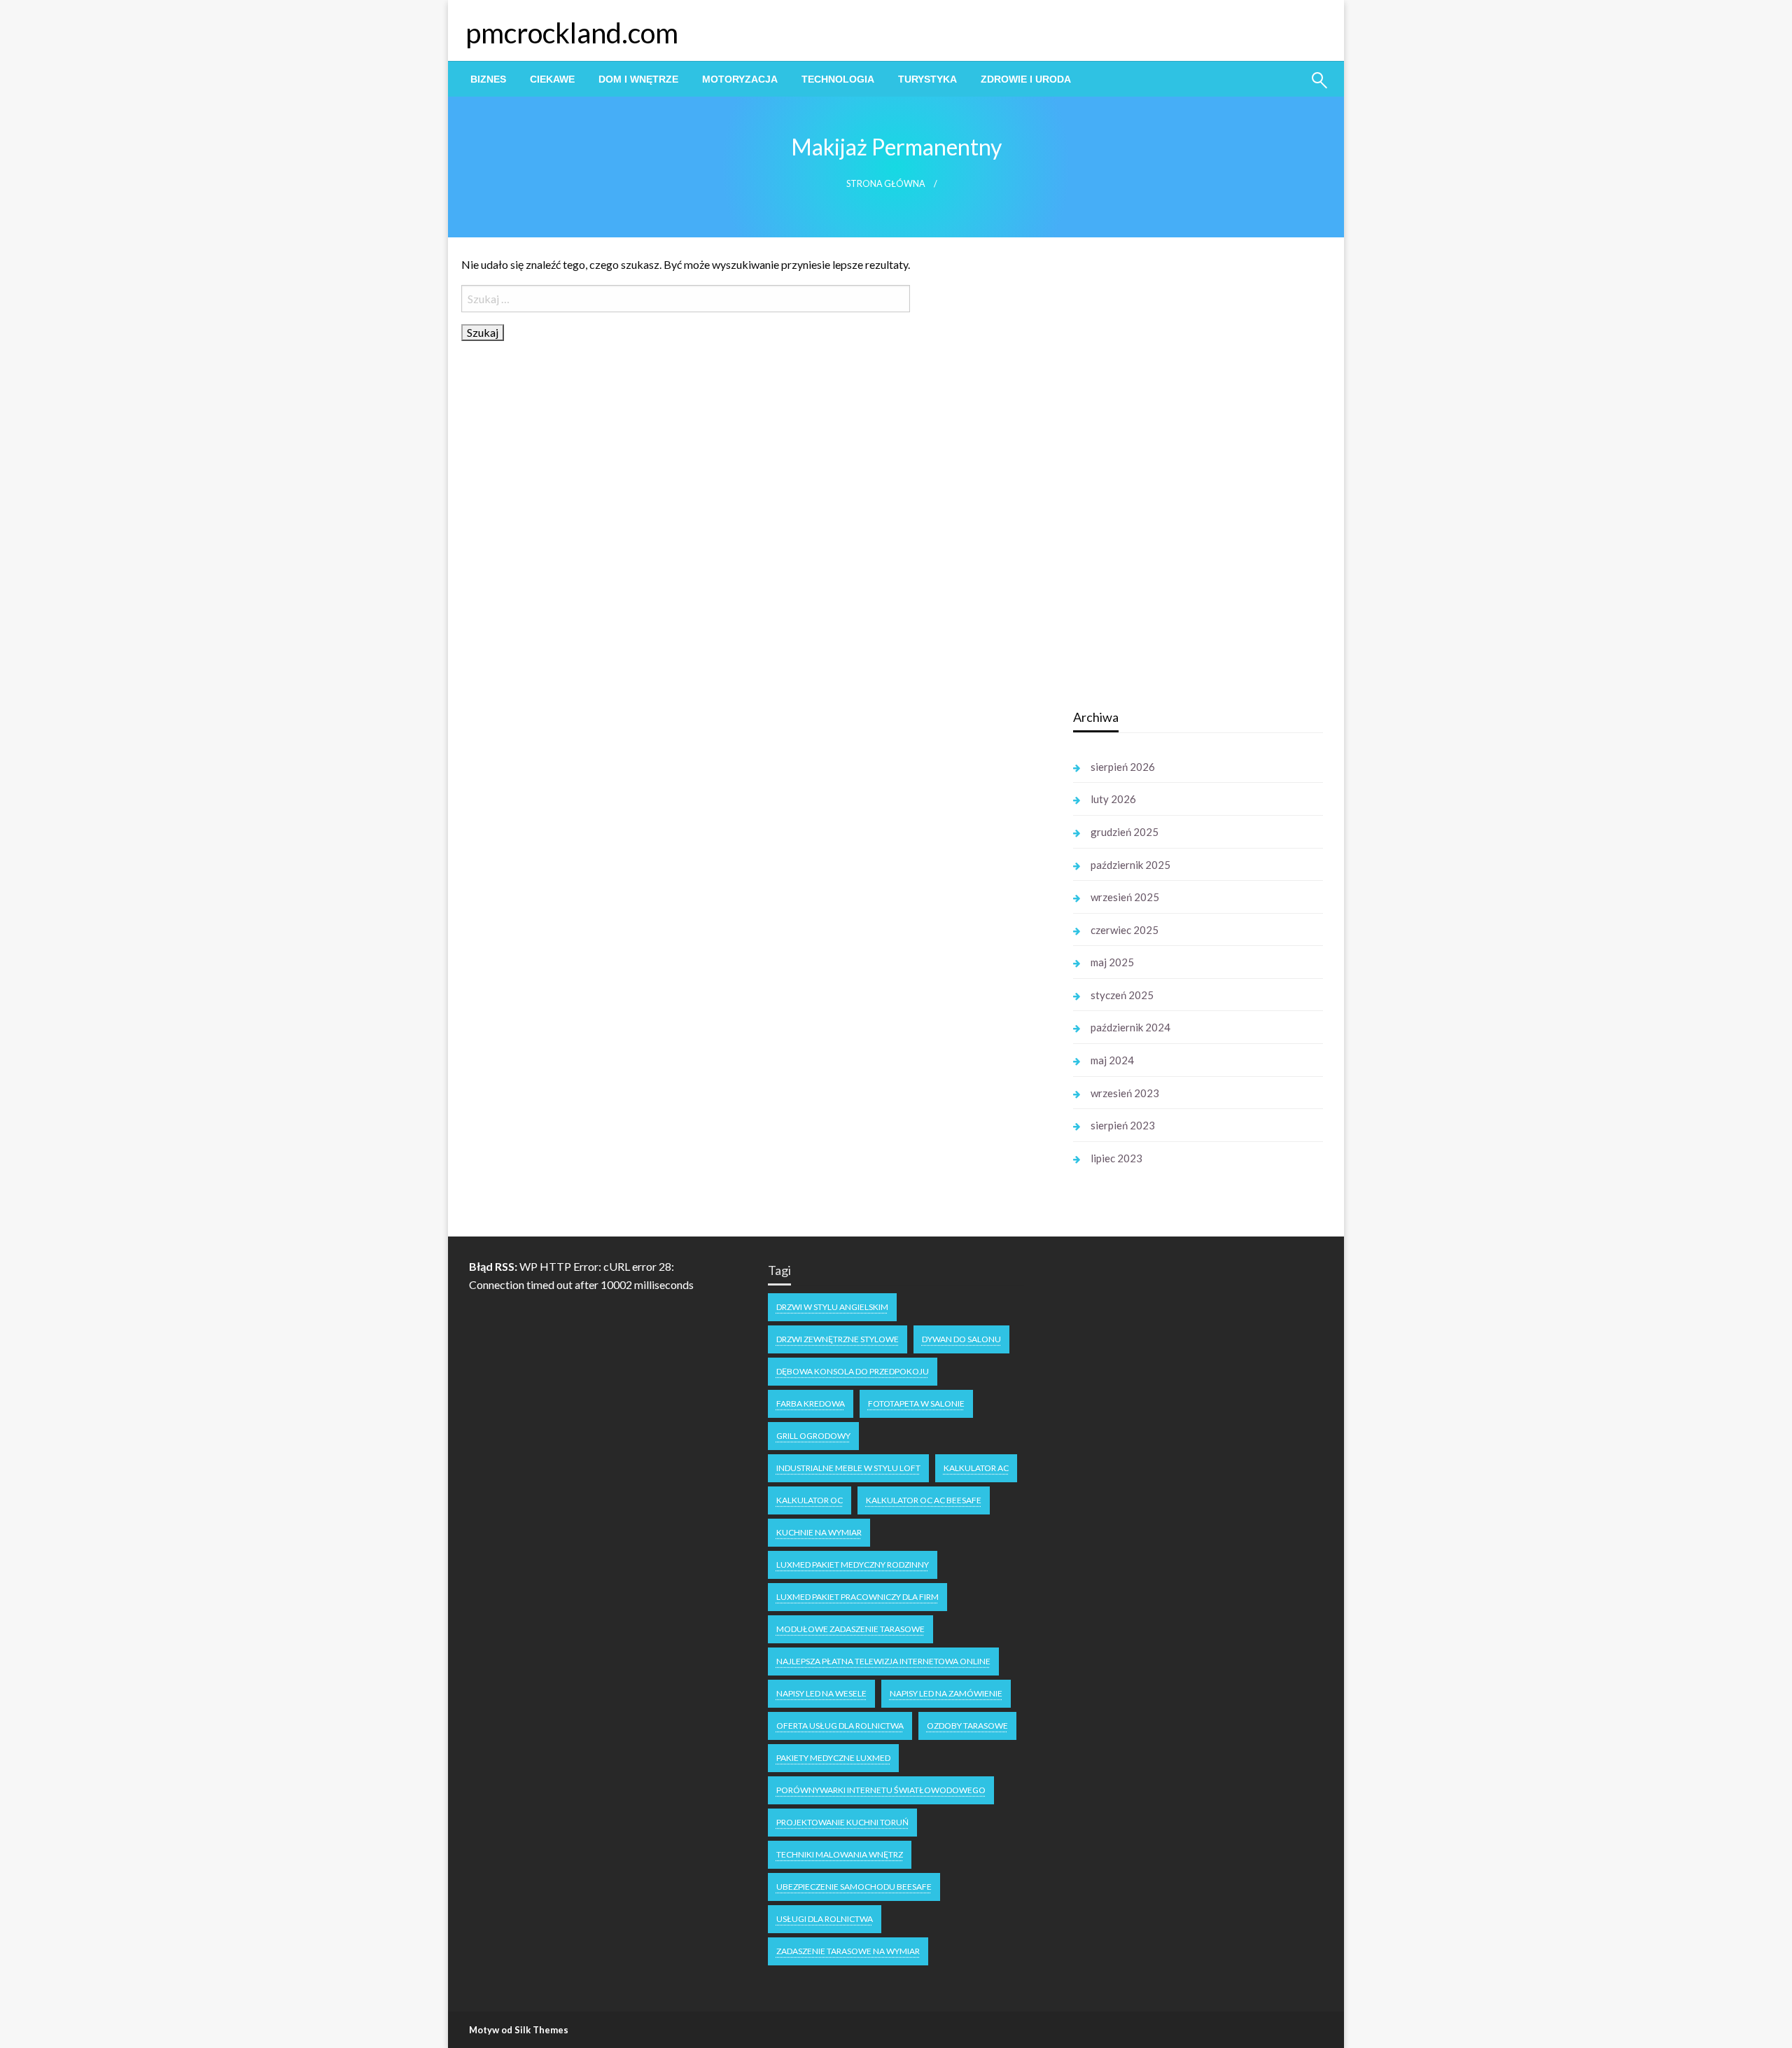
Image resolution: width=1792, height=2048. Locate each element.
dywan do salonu (961, 1339)
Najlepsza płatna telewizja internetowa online (883, 1661)
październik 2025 (1130, 865)
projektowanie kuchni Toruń (842, 1822)
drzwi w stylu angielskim (832, 1307)
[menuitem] (488, 79)
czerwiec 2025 (1125, 930)
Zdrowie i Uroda (1026, 79)
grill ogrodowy (813, 1436)
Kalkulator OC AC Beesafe (924, 1500)
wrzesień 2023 (1125, 1093)
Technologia (838, 79)
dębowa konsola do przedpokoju (853, 1371)
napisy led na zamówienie (946, 1693)
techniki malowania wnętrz (840, 1854)
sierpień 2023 (1123, 1125)
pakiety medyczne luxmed (833, 1758)
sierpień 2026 (1123, 767)
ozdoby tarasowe (967, 1726)
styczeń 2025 (1122, 995)
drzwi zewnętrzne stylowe (838, 1339)
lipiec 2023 (1116, 1158)
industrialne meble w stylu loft (848, 1468)
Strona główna (886, 184)
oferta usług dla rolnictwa (840, 1726)
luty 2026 (1113, 799)
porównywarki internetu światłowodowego (881, 1790)
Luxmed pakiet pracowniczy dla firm (857, 1597)
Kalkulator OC (810, 1500)
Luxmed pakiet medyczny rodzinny (853, 1565)
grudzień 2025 (1125, 832)
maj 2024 (1112, 1060)
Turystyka (927, 79)
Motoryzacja (740, 79)
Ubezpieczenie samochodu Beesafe (854, 1887)
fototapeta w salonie (916, 1403)
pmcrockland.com (572, 33)
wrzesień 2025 (1125, 897)
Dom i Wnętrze (638, 79)
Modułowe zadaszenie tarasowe (850, 1629)
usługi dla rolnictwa (825, 1919)
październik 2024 (1130, 1027)
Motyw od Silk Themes (519, 2030)
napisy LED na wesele (821, 1693)
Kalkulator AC (976, 1468)
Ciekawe (552, 79)
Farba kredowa (811, 1403)
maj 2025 (1112, 962)
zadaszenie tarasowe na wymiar (848, 1951)
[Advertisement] (1178, 475)
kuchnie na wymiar (819, 1532)
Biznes (488, 79)
